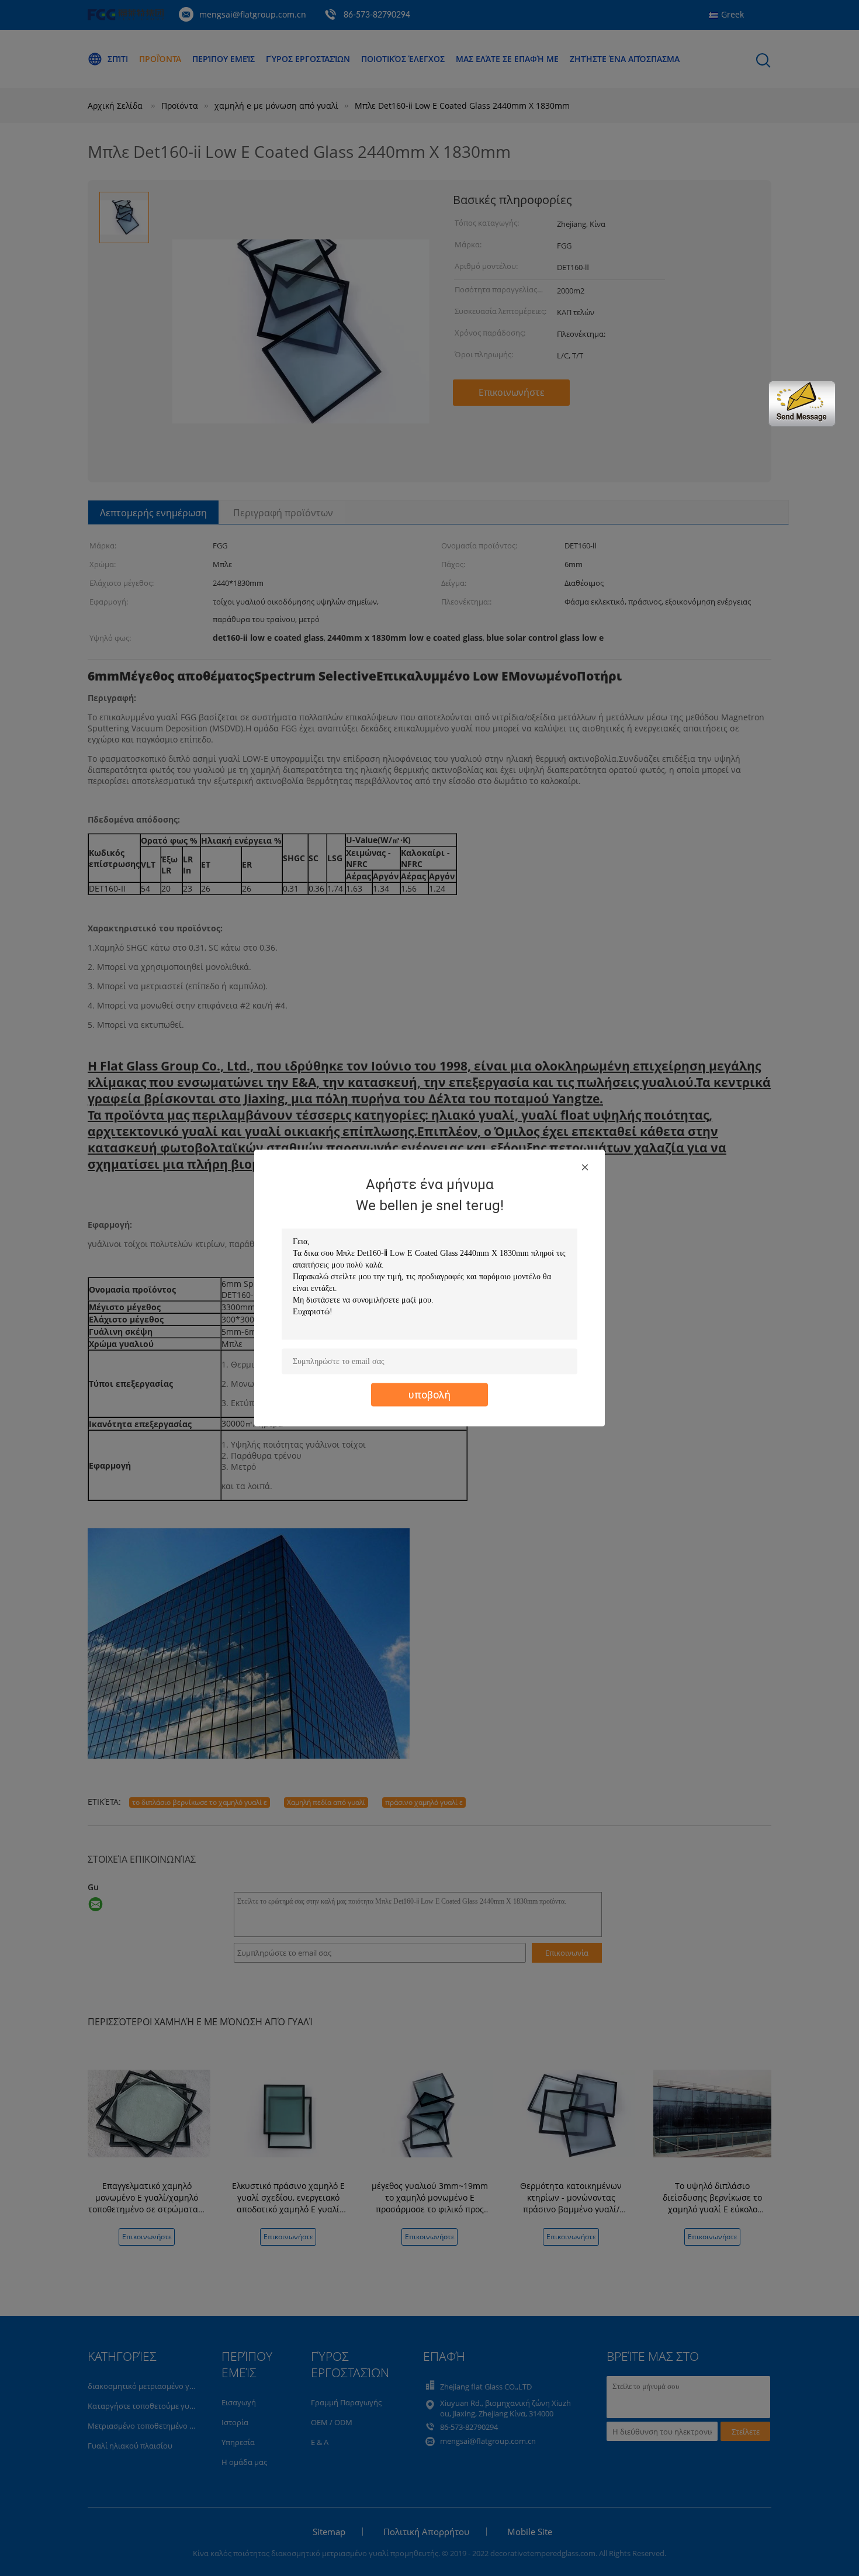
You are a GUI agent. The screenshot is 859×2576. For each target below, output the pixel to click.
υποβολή (430, 1395)
